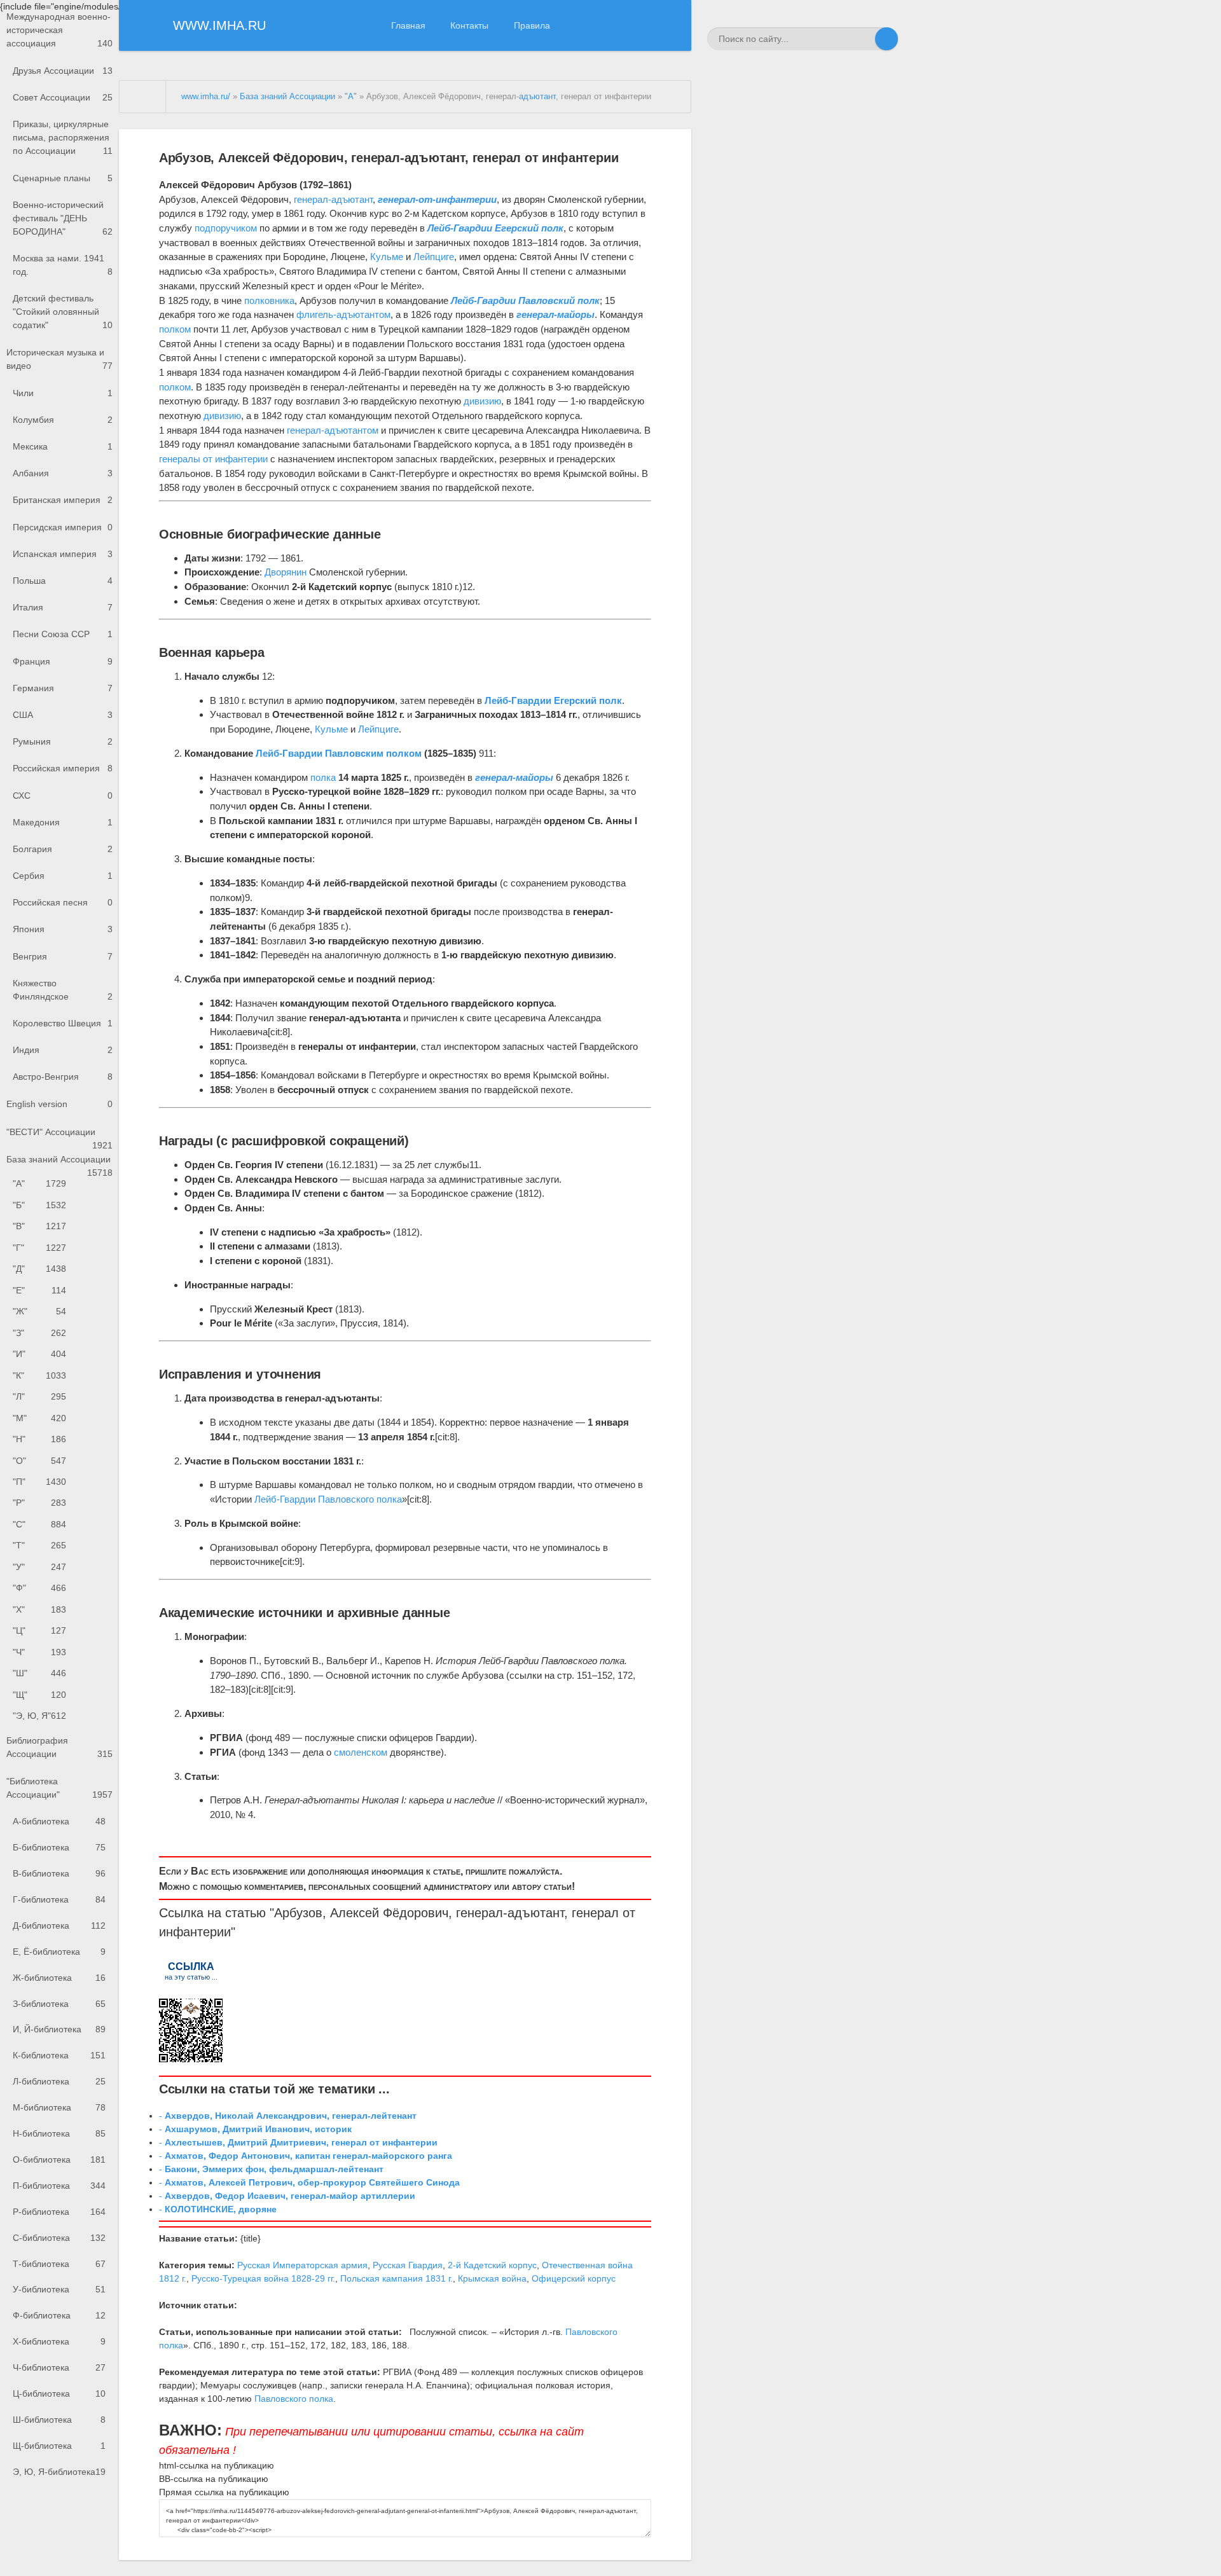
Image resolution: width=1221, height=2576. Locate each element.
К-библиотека (59, 2055)
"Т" (39, 1545)
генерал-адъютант (333, 199)
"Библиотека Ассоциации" (59, 1788)
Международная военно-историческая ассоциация (59, 30)
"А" (39, 1183)
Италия (63, 607)
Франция (63, 661)
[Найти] (886, 39)
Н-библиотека (59, 2133)
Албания (63, 473)
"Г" (39, 1248)
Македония (63, 822)
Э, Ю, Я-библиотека (59, 2472)
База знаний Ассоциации (59, 1164)
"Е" (39, 1290)
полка (323, 777)
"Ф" (39, 1588)
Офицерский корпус (574, 2278)
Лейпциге (434, 257)
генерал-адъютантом (333, 430)
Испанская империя (63, 554)
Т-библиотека (59, 2264)
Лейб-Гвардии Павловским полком (339, 753)
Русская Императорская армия (302, 2265)
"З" (39, 1333)
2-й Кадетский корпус (492, 2265)
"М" (39, 1418)
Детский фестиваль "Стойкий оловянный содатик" (63, 312)
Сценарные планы (63, 178)
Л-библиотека (59, 2081)
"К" (39, 1375)
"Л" (39, 1396)
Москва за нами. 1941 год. (63, 265)
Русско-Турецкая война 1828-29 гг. (263, 2278)
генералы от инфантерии (213, 459)
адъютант (537, 97)
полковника (269, 300)
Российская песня (63, 902)
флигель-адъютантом (343, 314)
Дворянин (286, 572)
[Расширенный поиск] (864, 39)
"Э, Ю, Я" (39, 1716)
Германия (63, 688)
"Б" (39, 1205)
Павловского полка (294, 2399)
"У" (39, 1567)
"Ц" (39, 1630)
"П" (39, 1482)
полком (175, 329)
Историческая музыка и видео (59, 359)
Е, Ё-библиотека (59, 1952)
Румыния (63, 741)
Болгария (63, 849)
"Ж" (39, 1311)
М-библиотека (59, 2107)
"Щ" (39, 1695)
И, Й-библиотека (59, 2029)
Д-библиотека (59, 1925)
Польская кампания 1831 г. (397, 2278)
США (63, 715)
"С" (39, 1524)
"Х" (39, 1609)
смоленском (361, 1752)
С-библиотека (59, 2238)
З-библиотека (59, 2004)
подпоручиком (226, 228)
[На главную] (143, 97)
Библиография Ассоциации (59, 1747)
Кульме (387, 257)
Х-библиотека (59, 2341)
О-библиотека (59, 2159)
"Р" (39, 1503)
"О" (39, 1461)
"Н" (39, 1439)
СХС (63, 796)
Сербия (63, 876)
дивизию (482, 401)
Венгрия (63, 956)
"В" (39, 1226)
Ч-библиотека (59, 2367)
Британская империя (63, 500)
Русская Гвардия (408, 2265)
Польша (63, 581)
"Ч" (39, 1652)
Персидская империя (63, 527)
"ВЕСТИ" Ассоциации (59, 1136)
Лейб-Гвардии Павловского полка (328, 1499)
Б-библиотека (59, 1847)
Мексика (63, 446)
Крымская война (492, 2278)
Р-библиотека (59, 2212)
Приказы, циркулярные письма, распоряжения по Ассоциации (63, 137)
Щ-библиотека (59, 2446)
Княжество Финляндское (63, 990)
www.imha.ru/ (206, 97)
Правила (532, 25)
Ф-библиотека (59, 2315)
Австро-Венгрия (63, 1077)
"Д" (39, 1269)
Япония (63, 929)
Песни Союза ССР (63, 634)
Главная (408, 25)
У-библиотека (59, 2289)
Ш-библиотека (59, 2420)
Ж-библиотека (59, 1978)
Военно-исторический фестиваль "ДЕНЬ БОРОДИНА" (63, 218)
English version (59, 1104)
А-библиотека (59, 1821)
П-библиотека (59, 2186)
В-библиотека (59, 1873)
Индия (63, 1050)
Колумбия (63, 420)
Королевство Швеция (63, 1023)
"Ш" (39, 1673)
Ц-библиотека (59, 2393)
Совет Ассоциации (63, 97)
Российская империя (63, 768)
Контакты (469, 25)
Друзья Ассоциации (63, 71)
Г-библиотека (59, 1899)
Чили (63, 393)
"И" (39, 1354)
